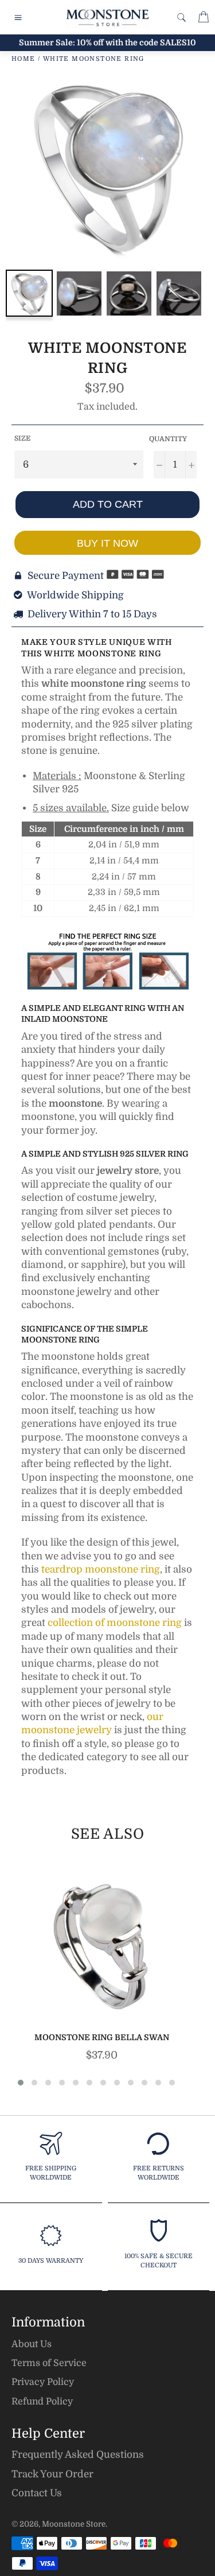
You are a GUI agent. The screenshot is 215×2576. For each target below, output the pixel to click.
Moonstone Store (74, 2524)
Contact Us (37, 2493)
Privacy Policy (43, 2382)
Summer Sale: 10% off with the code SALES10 (107, 42)
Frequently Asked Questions (78, 2455)
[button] (21, 2083)
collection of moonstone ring (115, 1623)
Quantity (168, 439)
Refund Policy (42, 2402)
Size (22, 438)
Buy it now (107, 543)
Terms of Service (49, 2363)
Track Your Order (52, 2474)
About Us (32, 2344)
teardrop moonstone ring (101, 1569)
